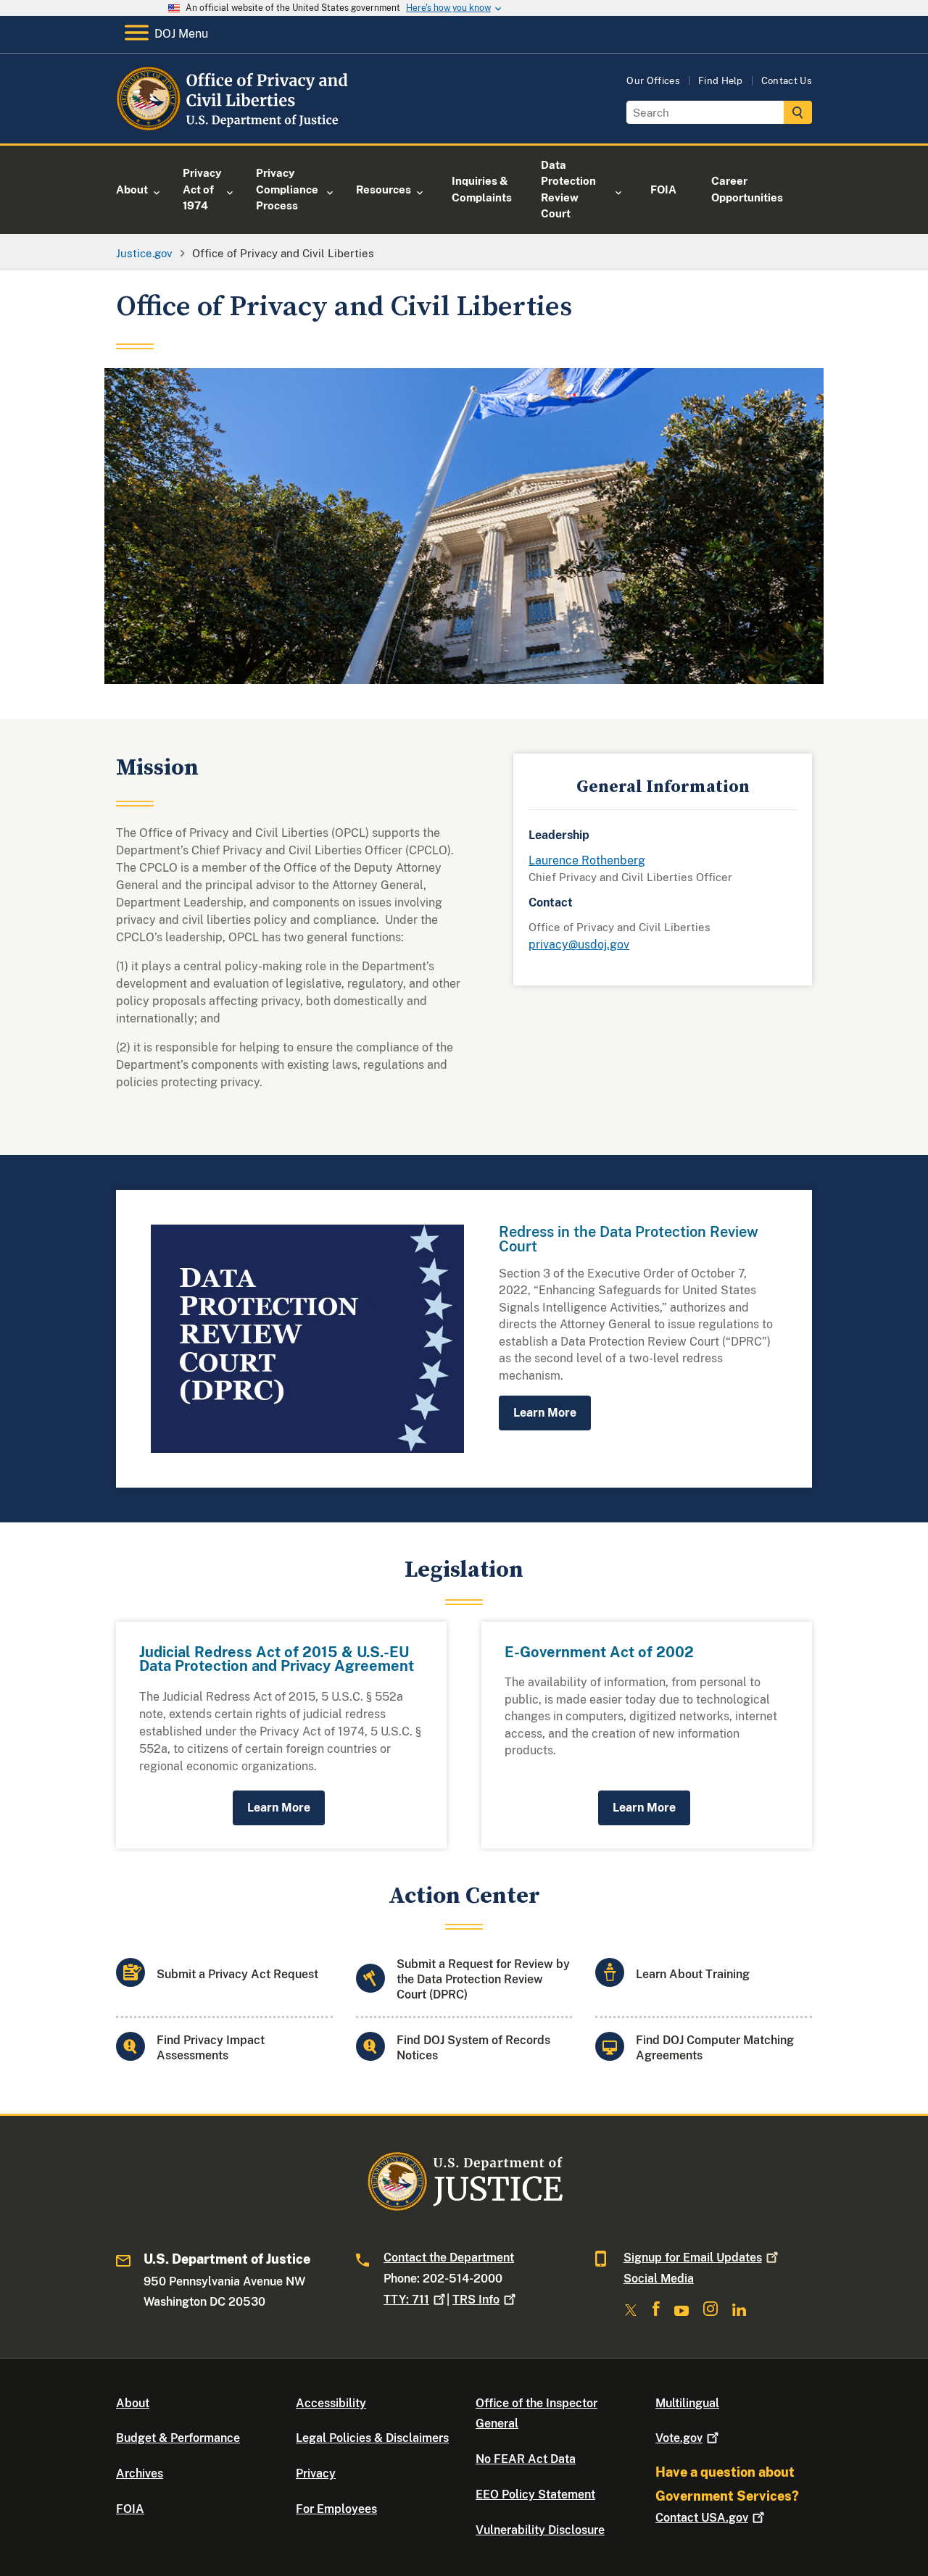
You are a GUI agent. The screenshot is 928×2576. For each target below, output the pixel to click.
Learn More (545, 1413)
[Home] (234, 126)
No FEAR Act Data (526, 2459)
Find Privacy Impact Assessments (211, 2048)
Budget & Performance (178, 2438)
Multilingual (687, 2403)
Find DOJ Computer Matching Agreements (715, 2048)
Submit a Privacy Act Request (237, 1974)
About (133, 2403)
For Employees (336, 2509)
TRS (476, 2300)
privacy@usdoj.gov (579, 945)
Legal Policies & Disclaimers (372, 2438)
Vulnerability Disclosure (540, 2530)
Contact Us (787, 81)
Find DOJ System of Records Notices (473, 2048)
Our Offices (653, 81)
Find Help (721, 81)
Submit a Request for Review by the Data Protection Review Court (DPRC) (483, 1979)
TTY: (406, 2300)
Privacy (316, 2473)
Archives (140, 2473)
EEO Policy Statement (535, 2494)
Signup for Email (693, 2258)
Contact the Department (449, 2258)
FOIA (130, 2509)
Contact (702, 2518)
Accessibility (331, 2403)
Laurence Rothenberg (587, 860)
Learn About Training (693, 1974)
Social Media (659, 2279)
